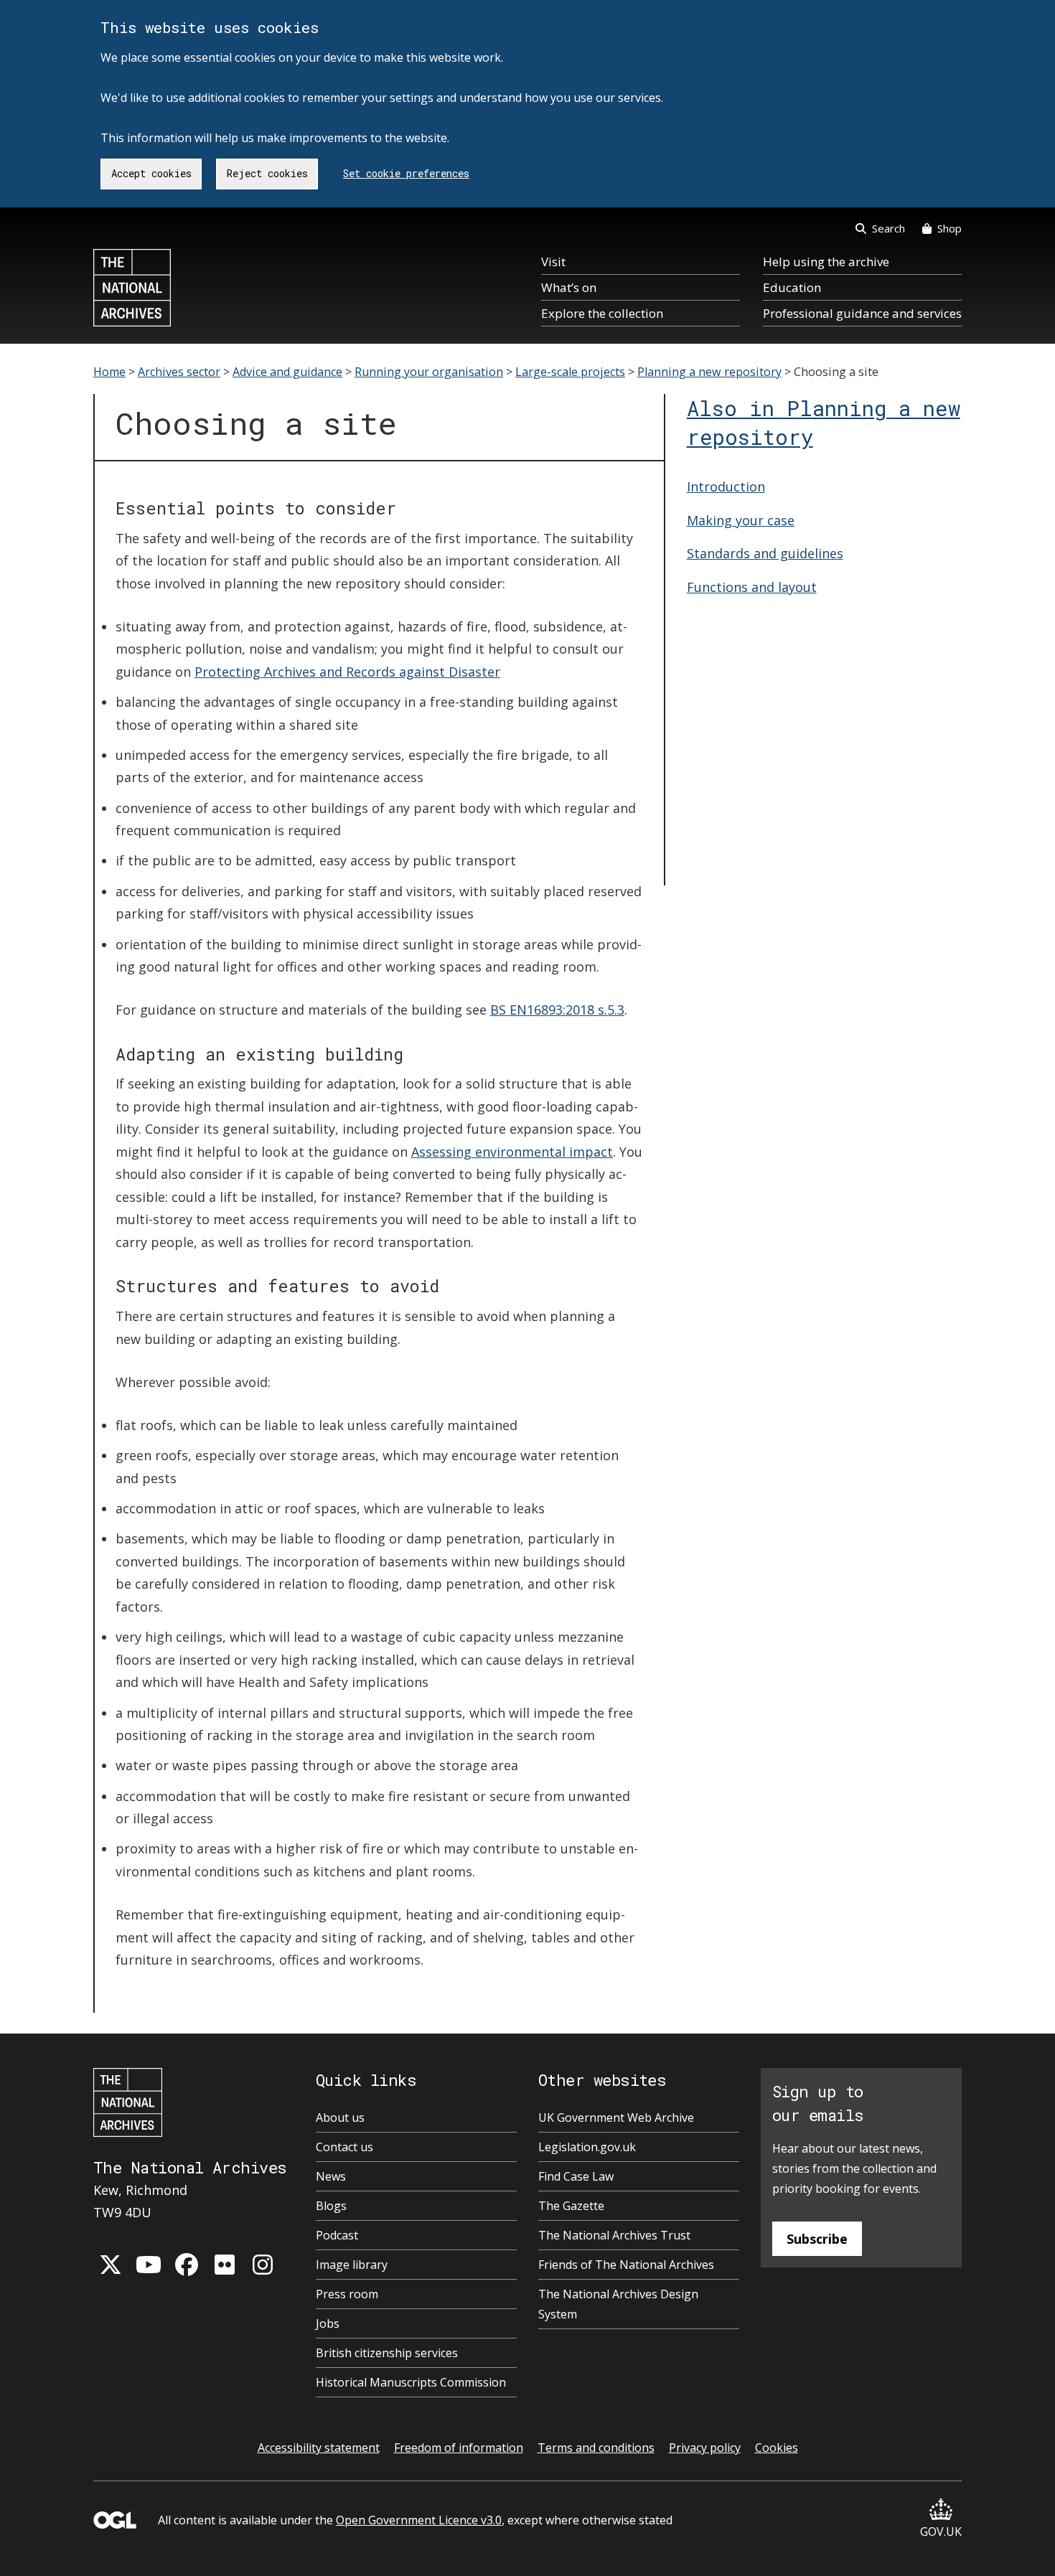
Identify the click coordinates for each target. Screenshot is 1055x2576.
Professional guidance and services (862, 313)
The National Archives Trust (614, 2235)
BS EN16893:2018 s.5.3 (557, 1010)
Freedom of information (459, 2448)
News (331, 2176)
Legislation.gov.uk (587, 2147)
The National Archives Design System (618, 2304)
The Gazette (571, 2206)
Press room (347, 2294)
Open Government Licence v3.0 (419, 2520)
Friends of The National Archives (626, 2265)
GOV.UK (941, 2532)
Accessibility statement (319, 2448)
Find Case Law (576, 2176)
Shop (949, 228)
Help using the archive (826, 262)
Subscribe (817, 2239)
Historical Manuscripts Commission (411, 2382)
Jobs (328, 2323)
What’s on (569, 287)
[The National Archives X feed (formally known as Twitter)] (111, 2265)
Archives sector (179, 372)
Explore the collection (602, 313)
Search (888, 228)
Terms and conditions (596, 2448)
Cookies (777, 2448)
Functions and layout (752, 587)
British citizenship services (387, 2353)
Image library (352, 2265)
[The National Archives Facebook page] (187, 2265)
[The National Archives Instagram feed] (263, 2265)
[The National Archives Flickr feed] (225, 2265)
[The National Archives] (132, 288)
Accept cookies (151, 173)
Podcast (337, 2235)
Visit (553, 262)
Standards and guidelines (765, 553)
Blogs (331, 2206)
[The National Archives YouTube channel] (149, 2265)
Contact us (344, 2147)
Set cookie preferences (406, 173)
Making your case (741, 520)
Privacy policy (705, 2448)
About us (340, 2117)
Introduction (726, 486)
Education (792, 287)
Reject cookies (267, 173)
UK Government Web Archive (616, 2117)
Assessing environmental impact (512, 1152)
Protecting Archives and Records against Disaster (347, 672)
